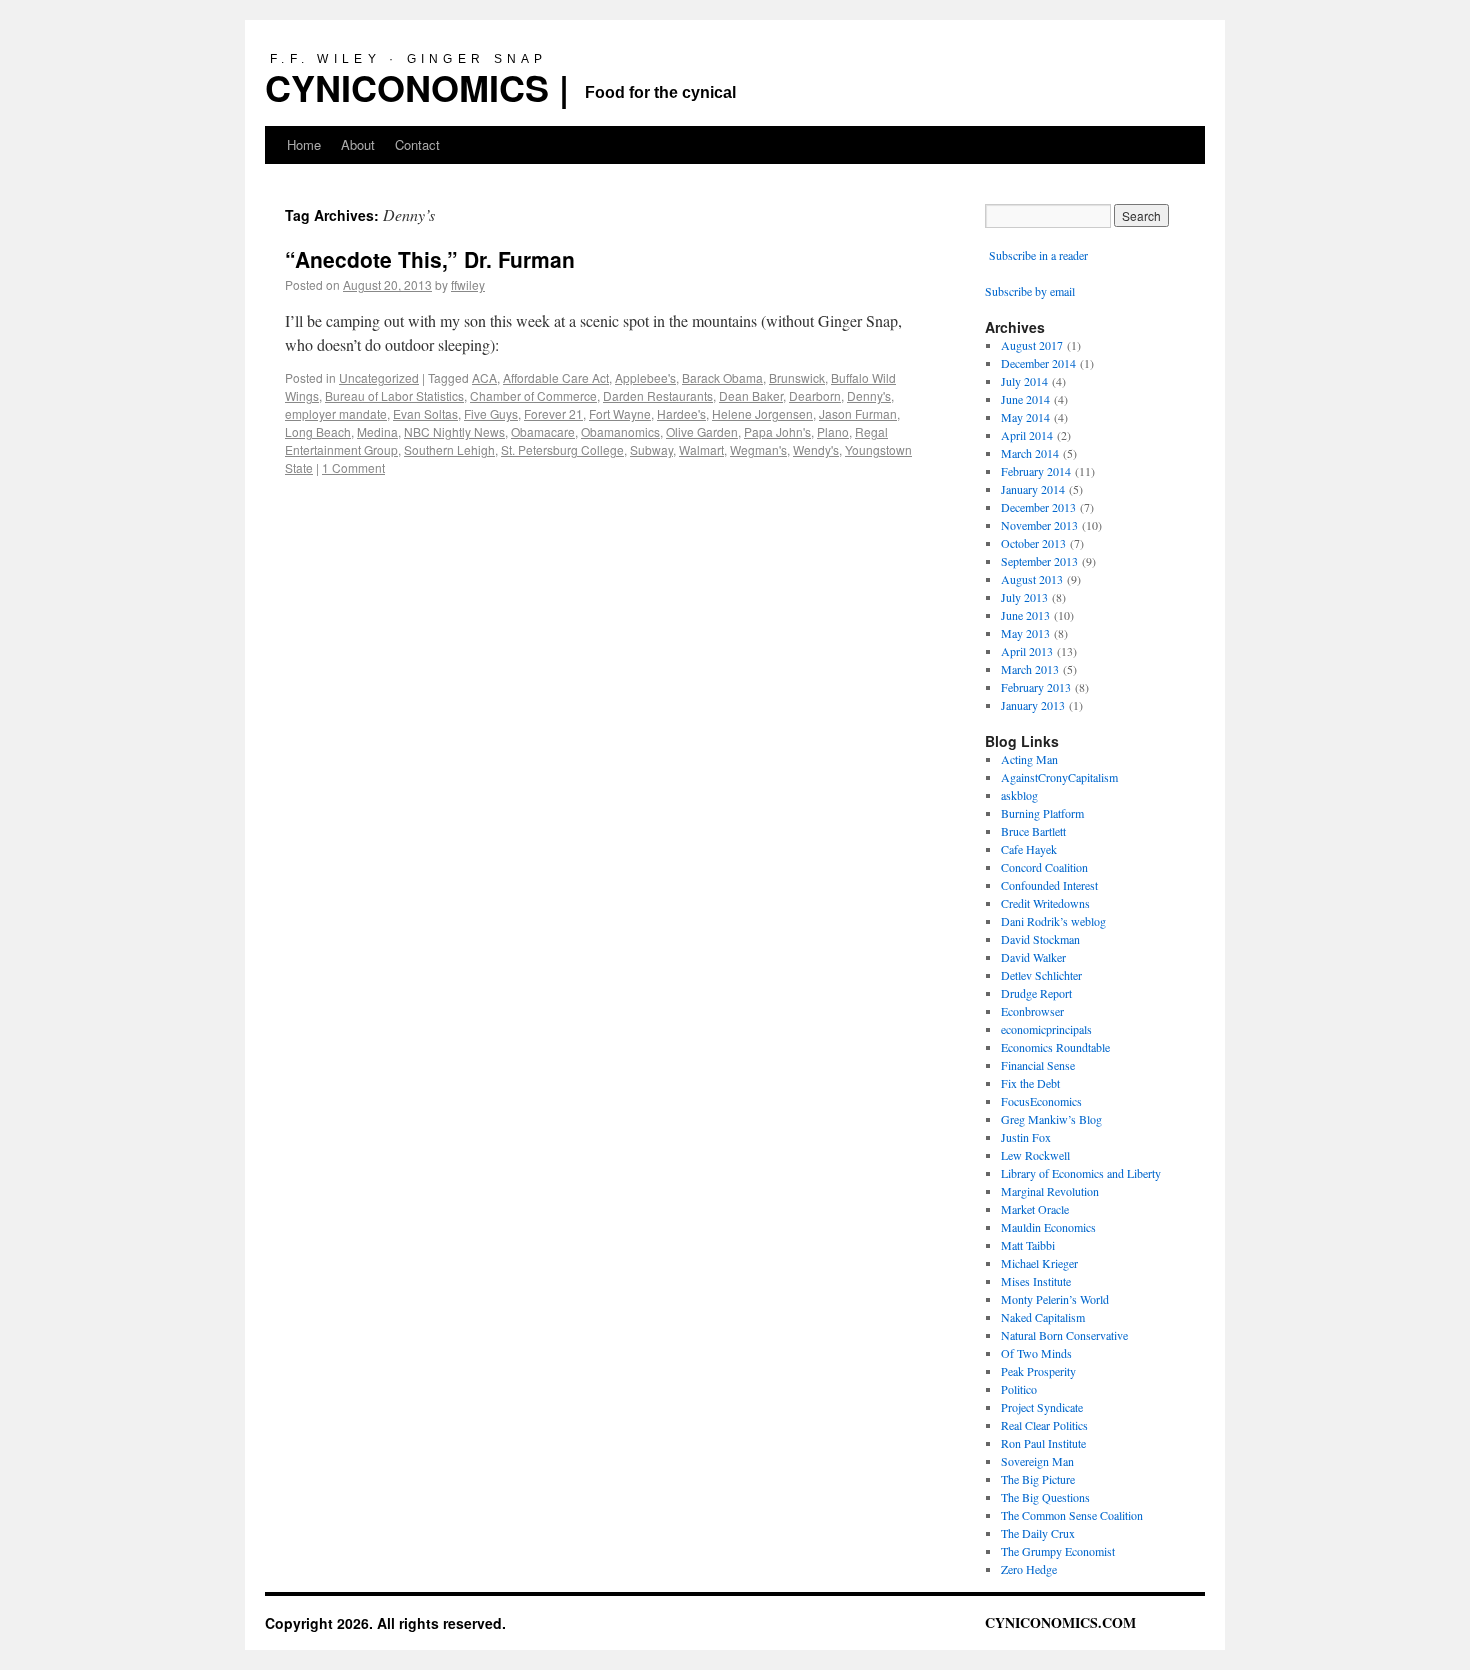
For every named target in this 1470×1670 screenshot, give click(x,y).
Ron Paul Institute (1043, 1443)
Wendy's (816, 449)
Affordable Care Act (556, 377)
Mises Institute (1036, 1281)
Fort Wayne (620, 413)
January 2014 (1033, 489)
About (358, 144)
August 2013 (1032, 579)
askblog (1019, 795)
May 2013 (1025, 633)
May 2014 (1025, 417)
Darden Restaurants (658, 395)
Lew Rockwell (1035, 1155)
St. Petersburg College (562, 449)
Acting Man (1029, 759)
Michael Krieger (1039, 1263)
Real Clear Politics (1044, 1425)
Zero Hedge (1029, 1569)
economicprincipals (1046, 1029)
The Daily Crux (1038, 1533)
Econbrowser (1032, 1011)
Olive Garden (702, 431)
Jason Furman (858, 413)
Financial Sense (1038, 1065)
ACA (484, 377)
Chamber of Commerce (533, 395)
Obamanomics (620, 431)
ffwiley (468, 284)
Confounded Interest (1049, 885)
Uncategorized (379, 377)
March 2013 (1030, 669)
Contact (417, 144)
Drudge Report (1036, 993)
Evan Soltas (425, 413)
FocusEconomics (1041, 1101)
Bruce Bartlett (1033, 831)
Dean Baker (751, 395)
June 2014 (1025, 399)
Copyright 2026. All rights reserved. (385, 1623)
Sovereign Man (1037, 1461)
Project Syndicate (1042, 1407)
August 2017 (1032, 345)
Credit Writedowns (1045, 903)
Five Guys (491, 413)
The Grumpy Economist (1058, 1551)
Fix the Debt (1030, 1083)
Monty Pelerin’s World (1055, 1299)
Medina (377, 431)
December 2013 (1038, 507)
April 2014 (1027, 435)
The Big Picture (1038, 1479)
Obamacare (543, 431)
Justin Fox (1026, 1137)
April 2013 (1027, 651)
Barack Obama (722, 377)
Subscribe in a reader (1038, 255)
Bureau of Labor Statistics (394, 395)
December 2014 (1038, 363)
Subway (651, 449)
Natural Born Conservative (1064, 1335)
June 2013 (1025, 615)
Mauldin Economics (1048, 1227)
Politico (1019, 1389)
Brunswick (797, 377)
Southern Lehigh (449, 449)
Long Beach (318, 431)
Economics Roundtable (1055, 1047)
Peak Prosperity (1038, 1371)
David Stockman (1040, 939)
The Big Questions (1045, 1497)
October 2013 (1033, 543)
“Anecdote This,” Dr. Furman (430, 259)
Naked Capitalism (1043, 1317)
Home (304, 144)
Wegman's (758, 449)
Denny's (869, 395)
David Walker (1033, 957)
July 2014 (1024, 381)
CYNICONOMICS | (417, 87)
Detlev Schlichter (1041, 975)
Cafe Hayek (1029, 849)
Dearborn (815, 395)
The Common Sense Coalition (1072, 1515)
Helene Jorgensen (762, 413)
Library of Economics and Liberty (1081, 1173)
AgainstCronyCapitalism (1059, 777)
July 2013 (1024, 597)
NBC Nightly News (454, 431)
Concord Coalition (1044, 867)
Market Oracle (1035, 1209)
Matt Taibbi (1028, 1245)
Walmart (701, 449)
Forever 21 (553, 413)
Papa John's (777, 431)
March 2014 (1030, 453)
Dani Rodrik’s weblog (1053, 921)
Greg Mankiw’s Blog (1051, 1119)
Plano (833, 431)
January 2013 (1033, 705)
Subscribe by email (1030, 291)
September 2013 (1039, 561)
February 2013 (1036, 687)
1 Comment (353, 467)
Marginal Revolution (1050, 1191)
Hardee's (681, 413)
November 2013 (1039, 525)
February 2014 (1036, 471)
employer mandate (336, 413)
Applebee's (645, 377)
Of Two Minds (1036, 1353)
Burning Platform (1042, 813)
